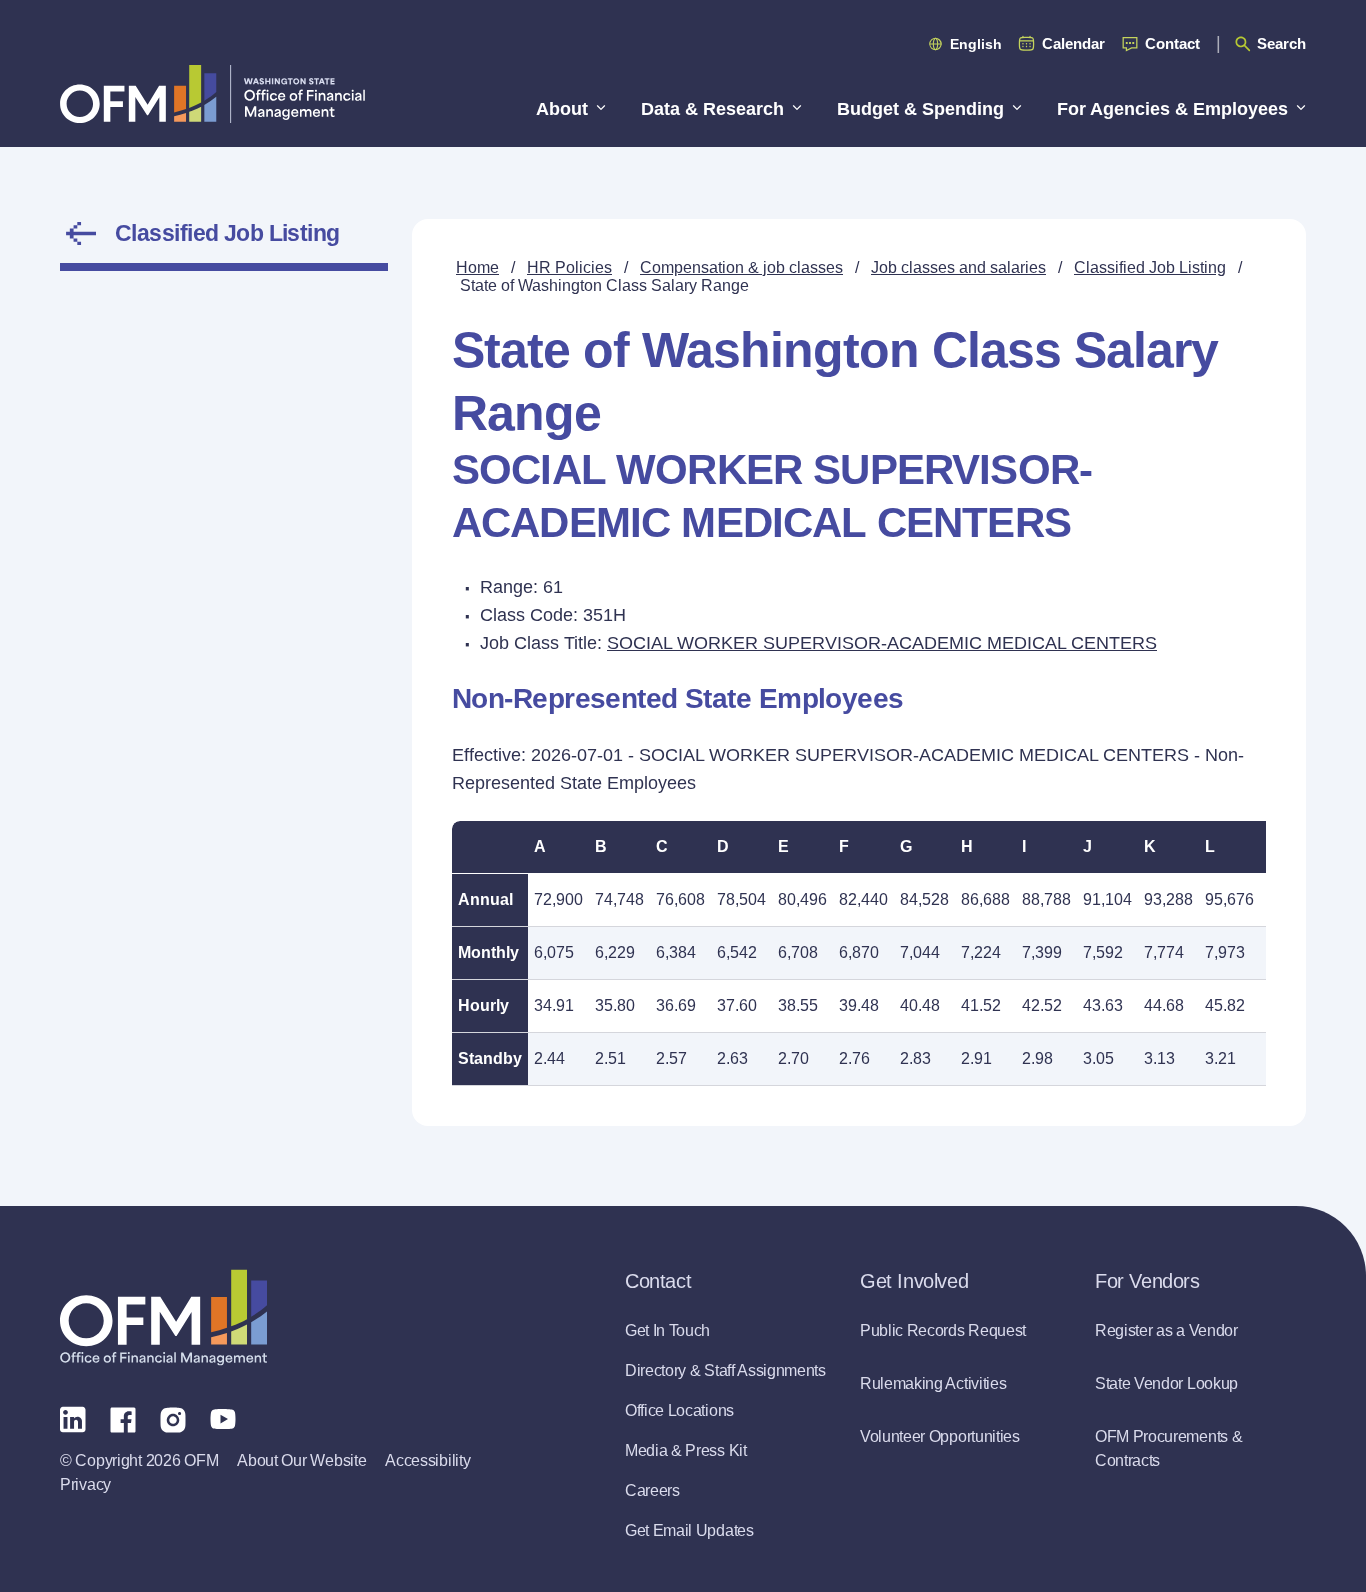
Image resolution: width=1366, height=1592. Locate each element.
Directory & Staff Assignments (725, 1370)
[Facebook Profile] (123, 1418)
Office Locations (679, 1410)
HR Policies (569, 267)
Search (1281, 43)
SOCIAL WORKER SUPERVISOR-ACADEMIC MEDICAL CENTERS (882, 643)
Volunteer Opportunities (940, 1436)
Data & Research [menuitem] (712, 109)
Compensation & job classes (741, 267)
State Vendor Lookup (1166, 1383)
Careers (652, 1490)
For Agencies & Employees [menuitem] (1172, 109)
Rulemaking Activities (933, 1383)
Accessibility (427, 1460)
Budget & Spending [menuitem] (920, 109)
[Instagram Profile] (173, 1418)
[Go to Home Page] (212, 93)
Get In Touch (667, 1330)
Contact (1172, 43)
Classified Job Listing (227, 233)
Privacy (85, 1484)
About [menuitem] (562, 109)
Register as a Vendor (1166, 1330)
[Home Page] (163, 1317)
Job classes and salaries (958, 267)
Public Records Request (943, 1330)
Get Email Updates (689, 1530)
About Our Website (301, 1460)
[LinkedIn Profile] (73, 1418)
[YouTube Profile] (223, 1418)
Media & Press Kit (686, 1450)
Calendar (1073, 43)
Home (477, 267)
